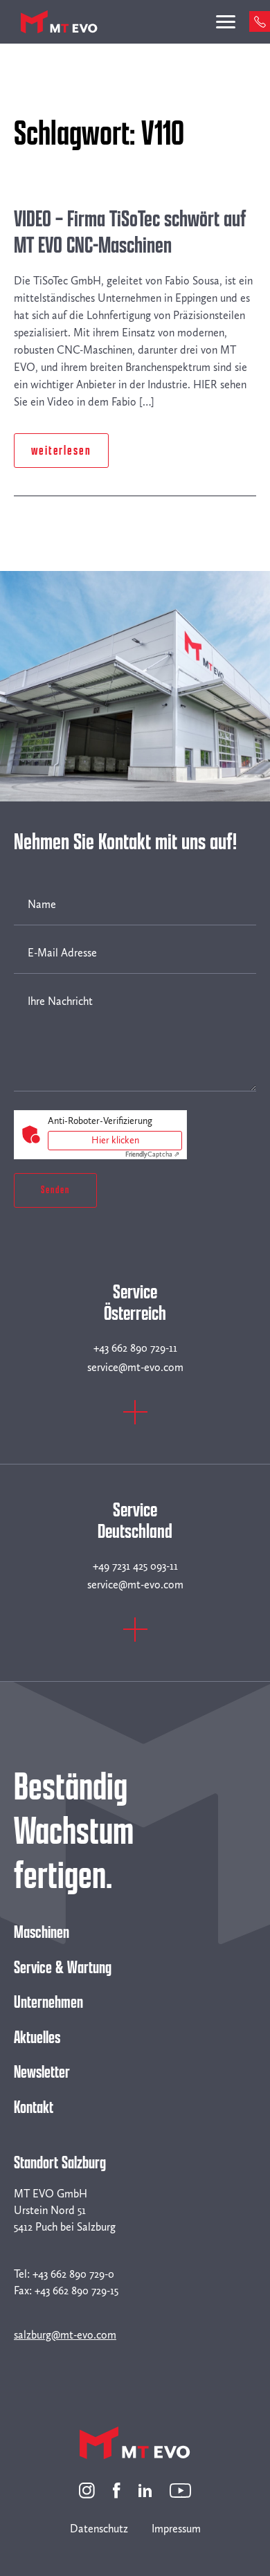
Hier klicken (115, 1140)
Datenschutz (99, 2529)
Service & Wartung (63, 1968)
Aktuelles (37, 2038)
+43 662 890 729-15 (76, 2291)
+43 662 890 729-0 (73, 2274)
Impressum (176, 2529)
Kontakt (34, 2107)
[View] (135, 1421)
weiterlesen (61, 451)
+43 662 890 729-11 (135, 1348)
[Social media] (87, 2489)
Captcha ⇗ (152, 1154)
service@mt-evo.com (135, 1367)
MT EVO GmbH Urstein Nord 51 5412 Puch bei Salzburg (65, 2210)
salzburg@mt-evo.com (65, 2335)
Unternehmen (48, 2002)
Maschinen (42, 1932)
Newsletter (42, 2072)
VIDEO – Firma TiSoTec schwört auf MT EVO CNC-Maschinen (130, 233)
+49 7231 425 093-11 (135, 1566)
